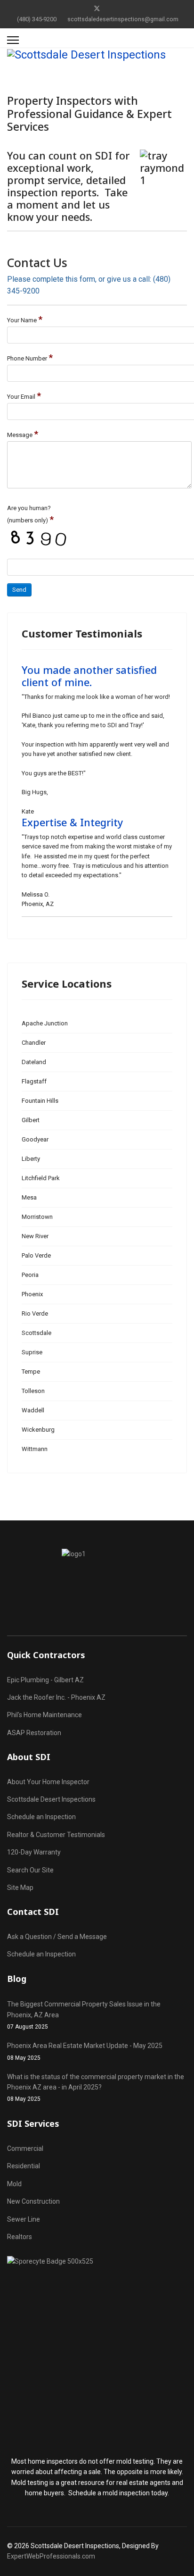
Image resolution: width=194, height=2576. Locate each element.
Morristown (37, 1217)
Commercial (25, 2148)
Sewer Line (24, 2219)
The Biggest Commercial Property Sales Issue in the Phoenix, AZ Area (84, 2015)
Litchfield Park (41, 1178)
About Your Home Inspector (48, 1782)
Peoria (30, 1275)
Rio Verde (35, 1313)
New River (35, 1236)
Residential (24, 2166)
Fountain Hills (40, 1101)
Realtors (20, 2237)
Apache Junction (45, 1023)
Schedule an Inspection (41, 1817)
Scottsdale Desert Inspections (51, 1799)
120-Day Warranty (34, 1852)
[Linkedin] (112, 8)
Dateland (34, 1062)
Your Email (24, 396)
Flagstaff (34, 1081)
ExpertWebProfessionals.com (51, 2556)
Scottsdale (36, 1333)
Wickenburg (38, 1430)
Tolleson (33, 1391)
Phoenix (32, 1294)
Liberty (31, 1159)
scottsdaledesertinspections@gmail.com (123, 19)
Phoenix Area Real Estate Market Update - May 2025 (85, 2051)
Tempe (31, 1372)
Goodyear (35, 1139)
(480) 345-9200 (37, 19)
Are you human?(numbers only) (30, 515)
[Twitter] (97, 8)
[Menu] (13, 40)
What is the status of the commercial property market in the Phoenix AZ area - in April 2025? (96, 2088)
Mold (14, 2184)
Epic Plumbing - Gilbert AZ (45, 1680)
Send (19, 590)
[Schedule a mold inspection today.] (97, 2351)
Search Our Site (30, 1870)
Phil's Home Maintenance (44, 1715)
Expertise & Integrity (72, 822)
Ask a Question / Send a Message (57, 1937)
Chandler (34, 1043)
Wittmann (35, 1449)
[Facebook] (82, 8)
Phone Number (30, 358)
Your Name (25, 319)
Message (23, 434)
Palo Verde (36, 1255)
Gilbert (31, 1120)
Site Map (20, 1888)
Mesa (29, 1197)
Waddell (33, 1410)
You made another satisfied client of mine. (89, 676)
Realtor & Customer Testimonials (56, 1835)
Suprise (32, 1352)
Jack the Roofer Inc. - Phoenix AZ (56, 1697)
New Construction (33, 2201)
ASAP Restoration (34, 1733)
